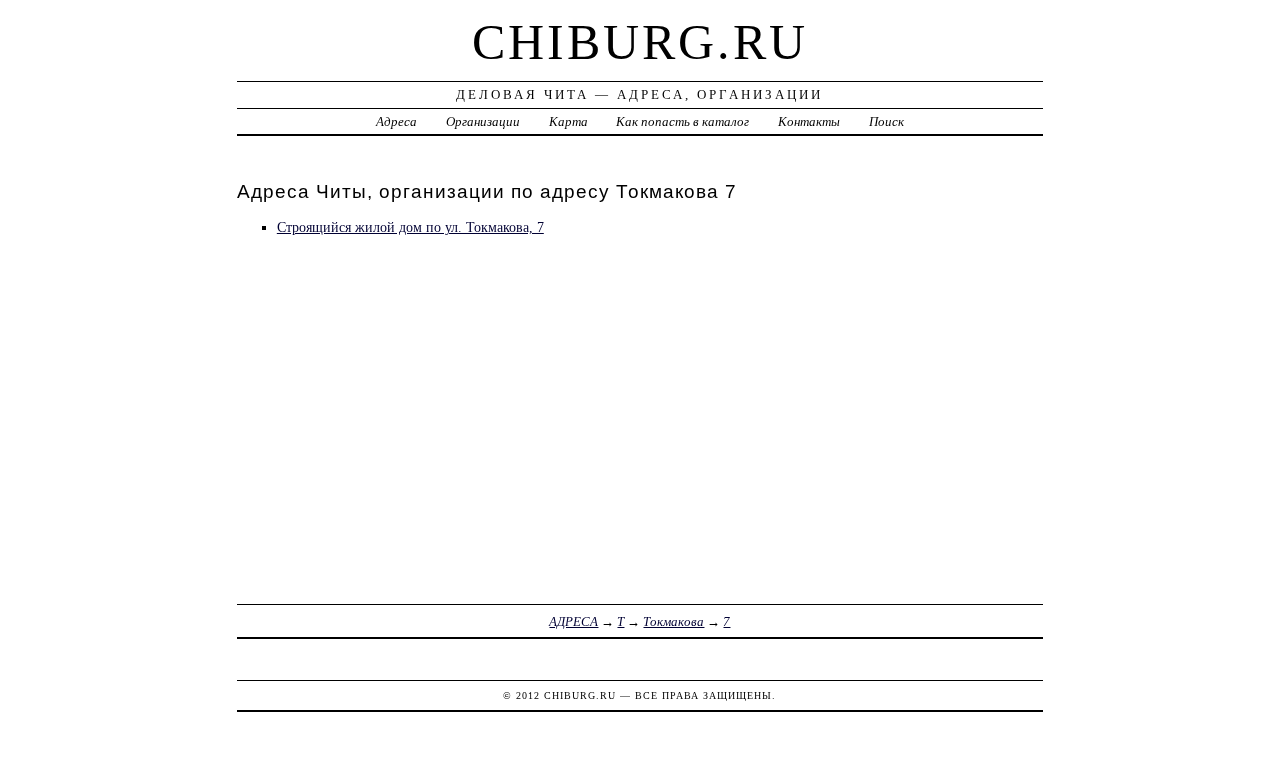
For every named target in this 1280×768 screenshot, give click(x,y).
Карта (568, 121)
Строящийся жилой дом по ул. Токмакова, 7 (410, 227)
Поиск (886, 121)
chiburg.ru (640, 42)
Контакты (809, 121)
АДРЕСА (573, 621)
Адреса (396, 121)
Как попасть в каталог (682, 121)
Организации (483, 121)
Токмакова (673, 621)
